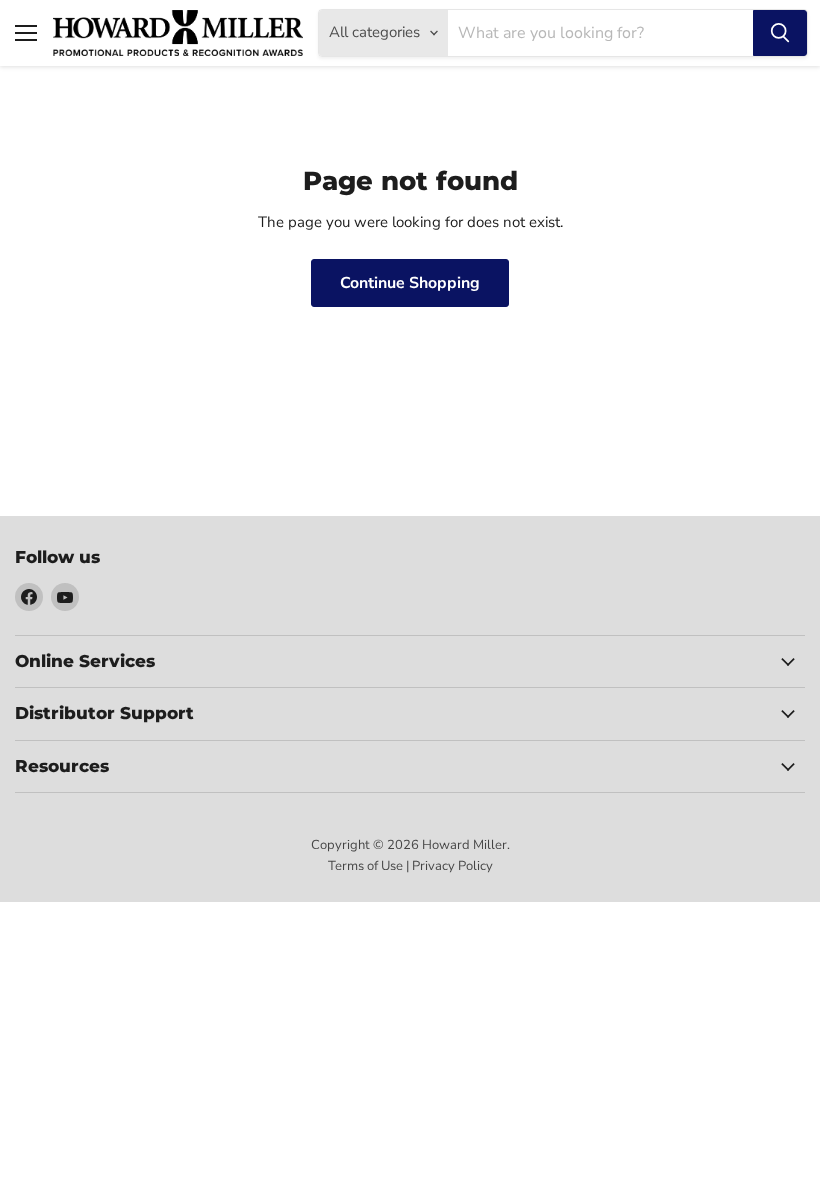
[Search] (780, 33)
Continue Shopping (410, 283)
